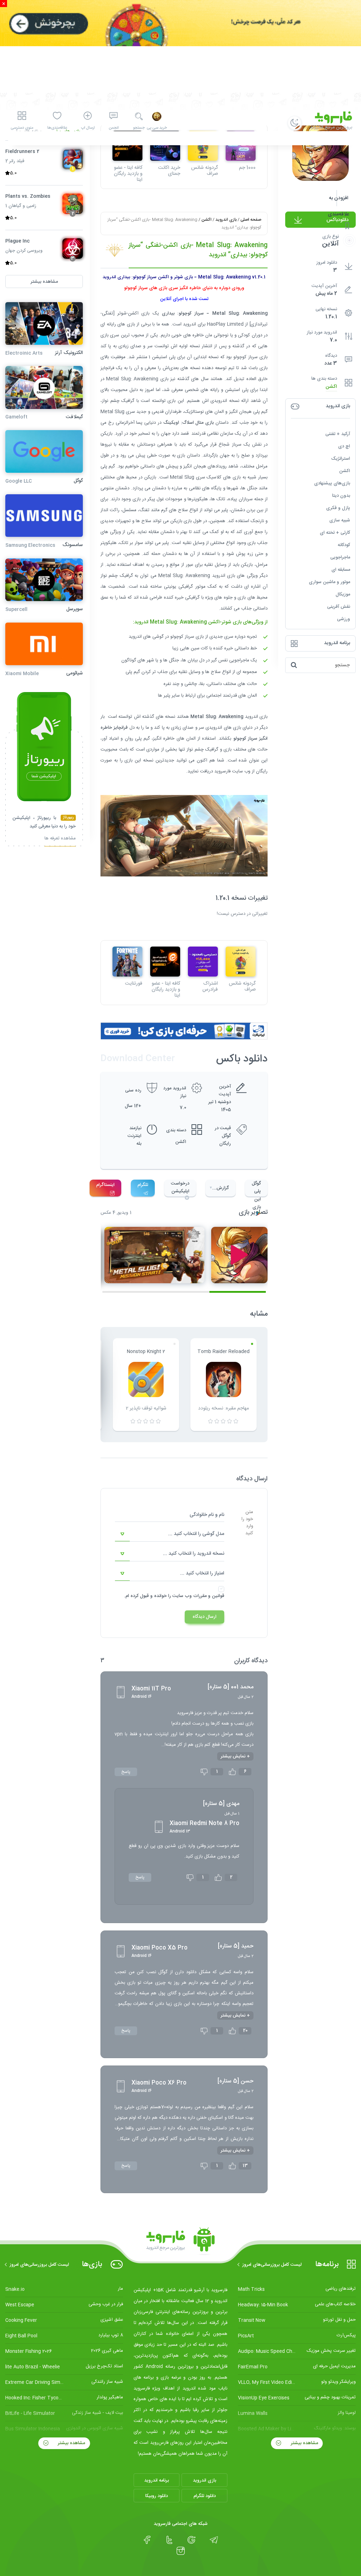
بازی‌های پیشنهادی (332, 483)
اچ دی (344, 446)
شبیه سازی (340, 520)
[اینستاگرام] (181, 2551)
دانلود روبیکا (157, 2496)
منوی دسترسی (22, 128)
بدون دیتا (341, 496)
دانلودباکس (338, 220)
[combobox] (170, 1534)
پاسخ (126, 1772)
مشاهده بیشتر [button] (44, 282)
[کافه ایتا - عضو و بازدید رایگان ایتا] (165, 962)
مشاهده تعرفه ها (60, 839)
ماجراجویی (340, 557)
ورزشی (344, 619)
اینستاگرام (105, 1185)
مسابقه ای (341, 570)
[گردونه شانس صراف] (241, 962)
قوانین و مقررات (209, 1596)
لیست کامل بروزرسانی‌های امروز (272, 2265)
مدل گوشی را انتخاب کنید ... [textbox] (196, 1534)
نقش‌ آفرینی (339, 607)
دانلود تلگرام (205, 2496)
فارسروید (223, 771)
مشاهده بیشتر (304, 2443)
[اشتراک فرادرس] (203, 962)
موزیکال (343, 594)
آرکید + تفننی (338, 434)
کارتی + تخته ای (335, 533)
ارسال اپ (88, 128)
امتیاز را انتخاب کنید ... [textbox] (202, 1573)
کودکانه (344, 545)
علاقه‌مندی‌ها (57, 128)
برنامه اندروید (157, 2480)
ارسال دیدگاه (204, 1617)
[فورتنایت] (127, 962)
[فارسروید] (180, 2241)
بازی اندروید (226, 220)
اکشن (331, 387)
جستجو (139, 128)
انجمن (114, 128)
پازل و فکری (338, 508)
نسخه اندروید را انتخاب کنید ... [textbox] (194, 1554)
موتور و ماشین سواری (329, 582)
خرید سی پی (157, 128)
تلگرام (143, 1185)
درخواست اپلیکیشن (180, 1187)
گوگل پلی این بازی (256, 1188)
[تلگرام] (214, 2540)
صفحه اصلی (251, 220)
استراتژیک (341, 459)
